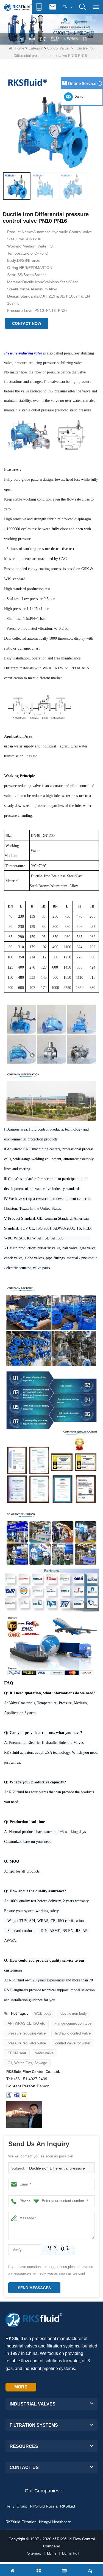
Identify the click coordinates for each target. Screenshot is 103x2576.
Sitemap (34, 2553)
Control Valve (58, 48)
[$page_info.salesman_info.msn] (9, 2095)
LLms (52, 2553)
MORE (21, 2387)
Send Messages (34, 2288)
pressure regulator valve (27, 2043)
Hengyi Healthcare (55, 2522)
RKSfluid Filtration (21, 2522)
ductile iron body (74, 2013)
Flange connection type (73, 2023)
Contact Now (27, 323)
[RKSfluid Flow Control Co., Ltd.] (18, 7)
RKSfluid (68, 2506)
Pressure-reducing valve (23, 353)
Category (36, 48)
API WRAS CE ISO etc (26, 2023)
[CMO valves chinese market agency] (51, 28)
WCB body (43, 2013)
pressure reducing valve (27, 2033)
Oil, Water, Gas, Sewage (27, 2063)
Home (20, 48)
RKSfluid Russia (44, 2506)
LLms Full (71, 2553)
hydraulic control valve (73, 2033)
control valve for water (73, 2043)
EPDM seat (17, 2053)
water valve (44, 2053)
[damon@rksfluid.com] (17, 2095)
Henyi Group (16, 2506)
